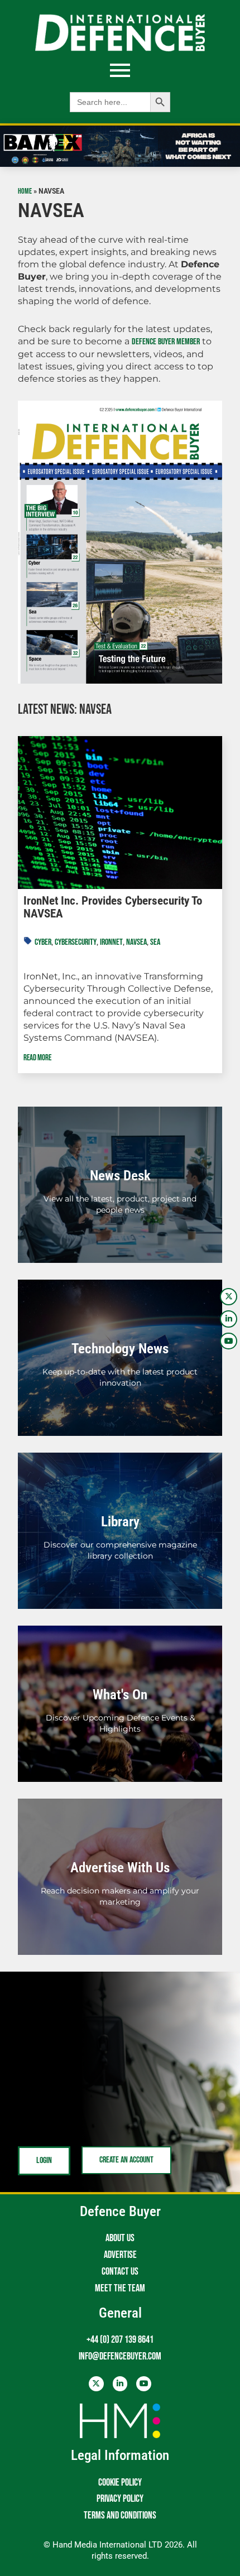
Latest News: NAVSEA (65, 710)
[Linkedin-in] (229, 1319)
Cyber (43, 942)
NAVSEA (136, 942)
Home (25, 191)
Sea (155, 942)
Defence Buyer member (166, 342)
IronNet (111, 942)
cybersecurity (76, 942)
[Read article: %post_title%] (120, 813)
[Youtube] (229, 1341)
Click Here (120, 1197)
